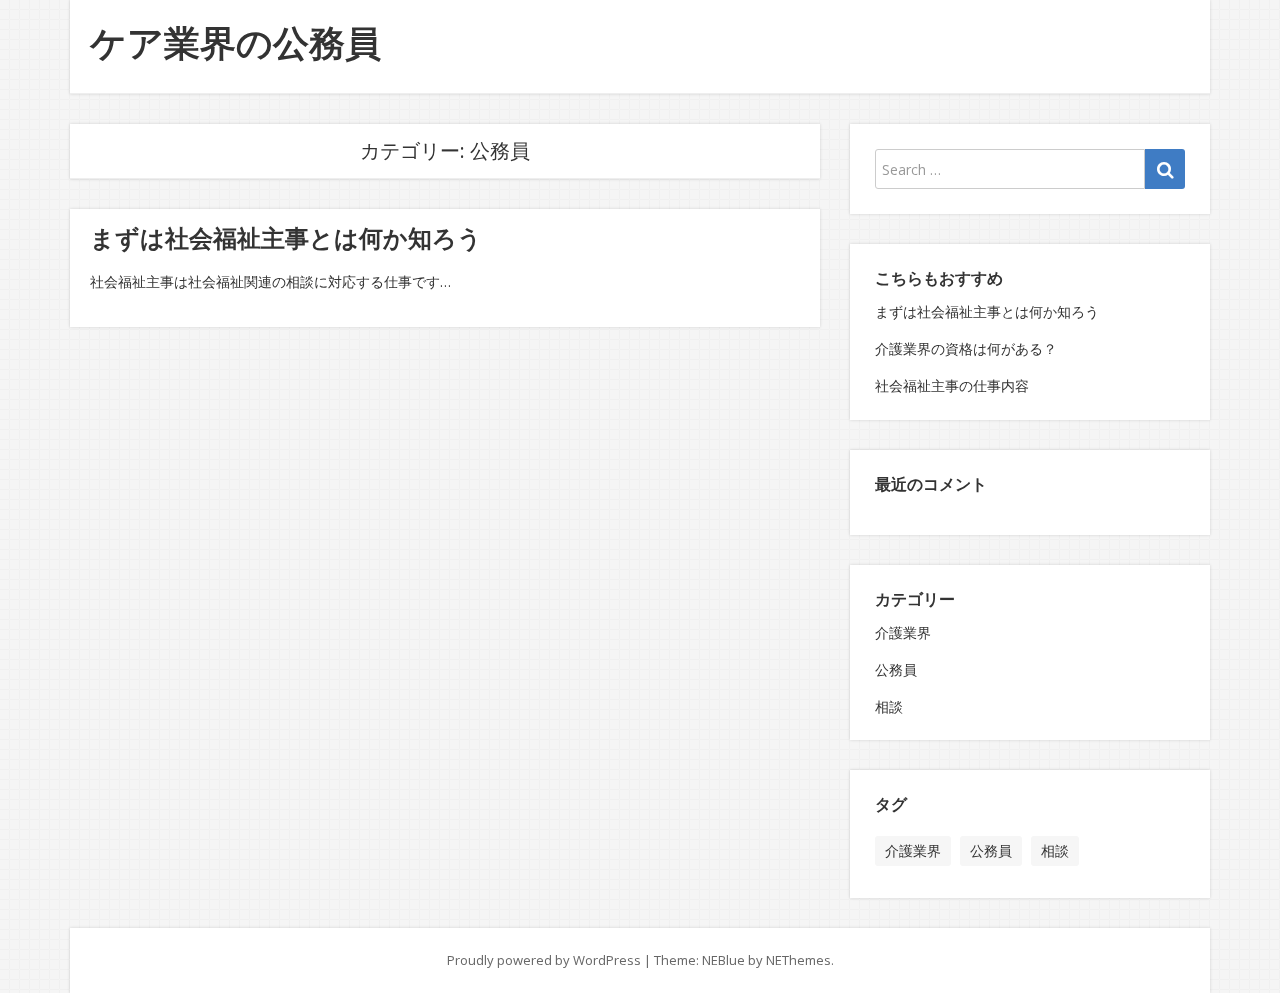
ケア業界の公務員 (235, 42)
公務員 (896, 669)
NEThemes (798, 960)
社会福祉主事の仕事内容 (952, 385)
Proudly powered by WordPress (544, 960)
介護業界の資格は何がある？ (966, 348)
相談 (889, 706)
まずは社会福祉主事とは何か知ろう (286, 237)
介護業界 (903, 632)
